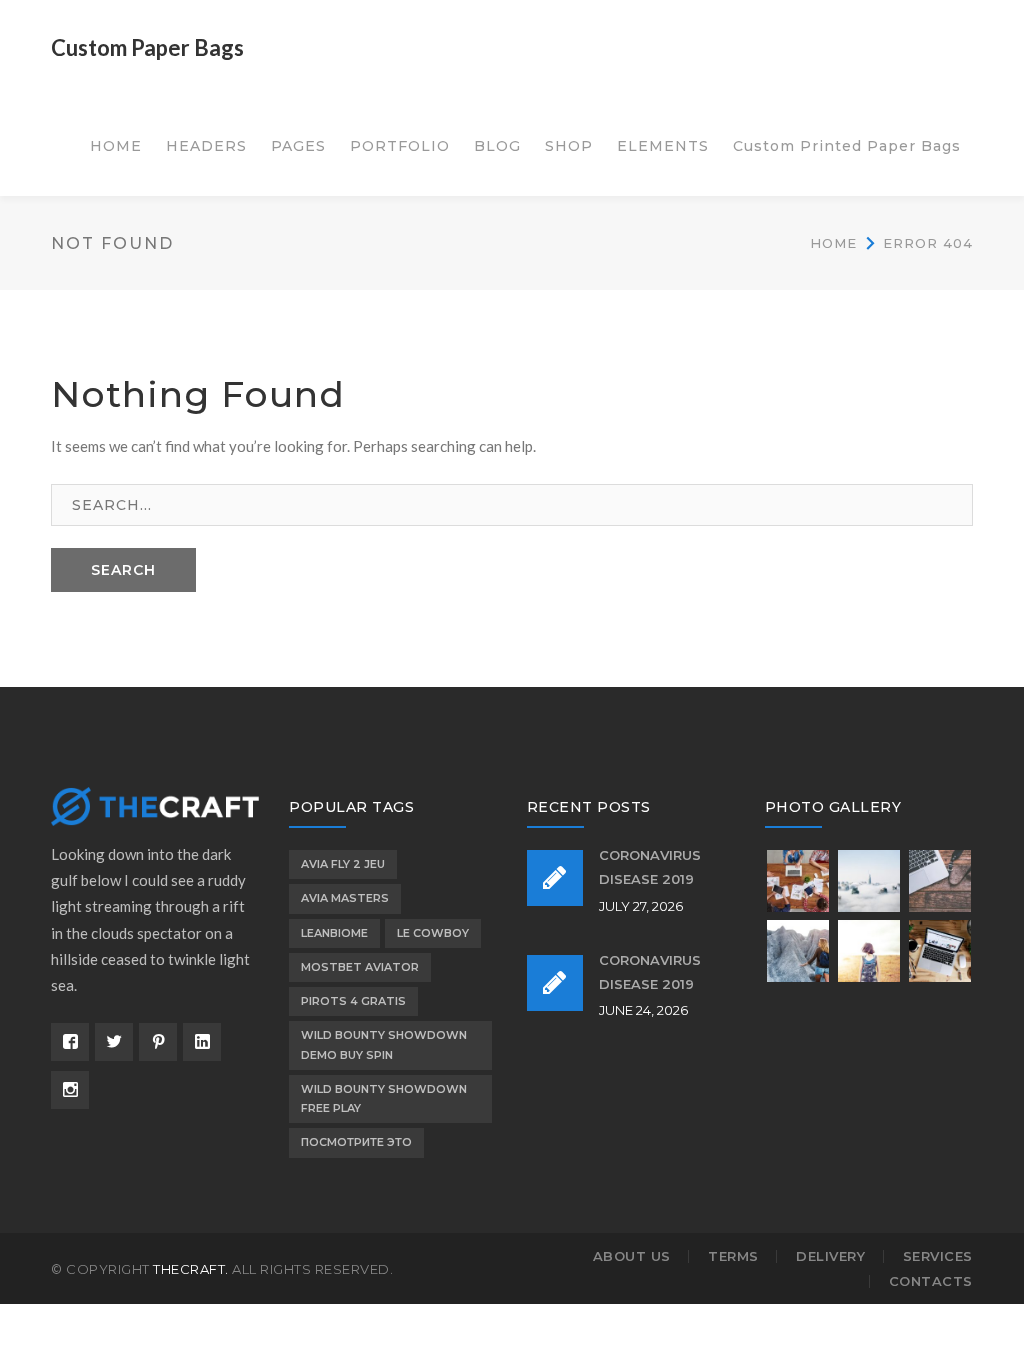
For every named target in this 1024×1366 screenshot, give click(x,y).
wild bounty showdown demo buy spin (384, 1044)
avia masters (345, 898)
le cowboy (433, 933)
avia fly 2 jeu (343, 864)
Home (833, 243)
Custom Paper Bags (147, 47)
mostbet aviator (360, 967)
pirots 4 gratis (353, 1001)
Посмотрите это (356, 1142)
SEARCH (123, 570)
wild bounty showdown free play (384, 1098)
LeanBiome (334, 933)
